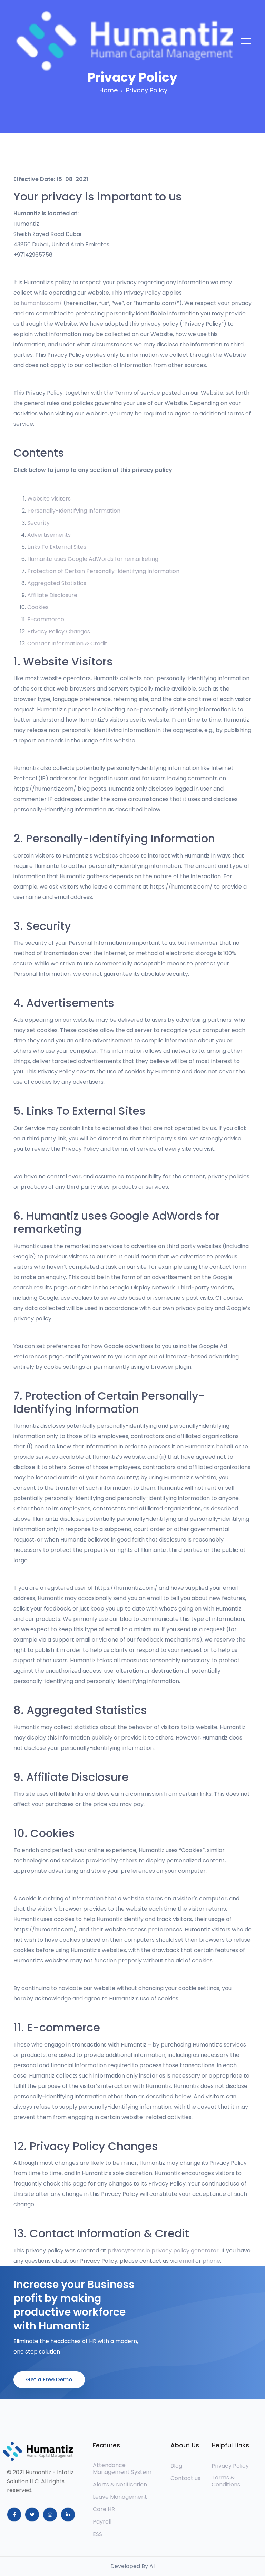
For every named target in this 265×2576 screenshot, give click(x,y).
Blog (176, 2466)
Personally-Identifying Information (74, 511)
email (187, 2261)
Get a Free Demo (49, 2380)
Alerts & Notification (120, 2485)
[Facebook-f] (14, 2515)
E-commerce (46, 619)
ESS (97, 2534)
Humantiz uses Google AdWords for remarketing (93, 559)
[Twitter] (32, 2515)
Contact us (185, 2478)
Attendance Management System (122, 2469)
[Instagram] (50, 2515)
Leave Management (121, 2497)
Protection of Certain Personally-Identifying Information (103, 571)
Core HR (104, 2509)
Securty (38, 523)
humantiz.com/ (41, 303)
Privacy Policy (230, 2466)
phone (211, 2261)
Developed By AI (132, 2566)
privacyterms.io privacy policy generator (163, 2251)
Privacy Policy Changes (59, 631)
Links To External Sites (57, 547)
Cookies (38, 607)
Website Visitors (49, 499)
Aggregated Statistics (57, 583)
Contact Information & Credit (67, 643)
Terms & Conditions (226, 2481)
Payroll (102, 2522)
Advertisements (49, 535)
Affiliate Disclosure (52, 595)
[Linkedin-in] (68, 2515)
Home (109, 90)
